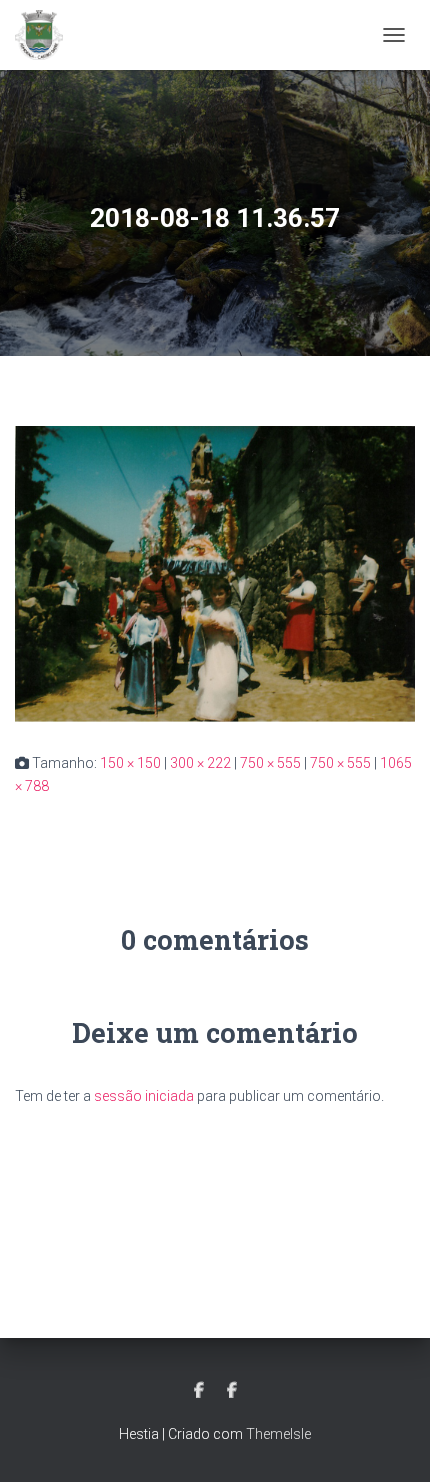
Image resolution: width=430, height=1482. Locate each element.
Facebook (199, 1391)
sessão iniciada (144, 1096)
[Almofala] (46, 35)
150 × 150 (130, 763)
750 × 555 (270, 763)
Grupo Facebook (232, 1391)
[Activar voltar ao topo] (390, 1442)
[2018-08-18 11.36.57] (215, 573)
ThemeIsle (278, 1434)
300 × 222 (200, 763)
